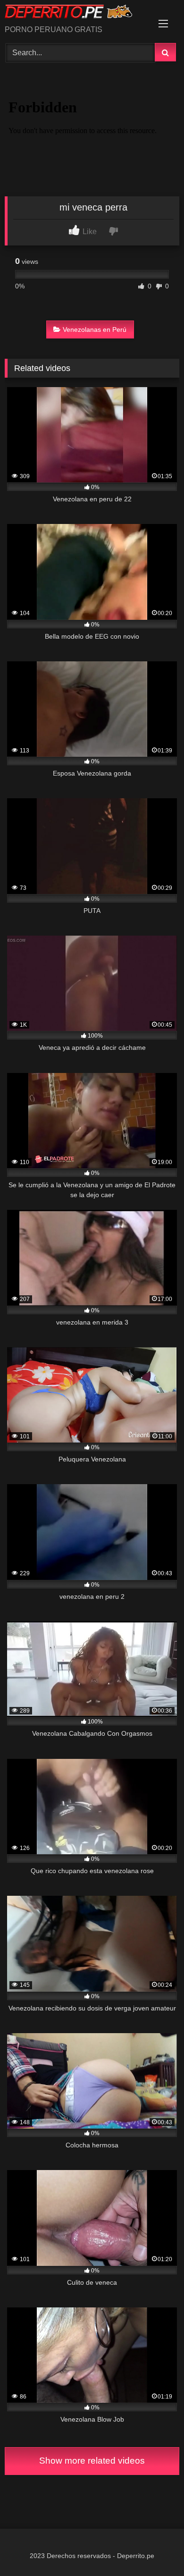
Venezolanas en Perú (95, 329)
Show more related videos (92, 2461)
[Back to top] (155, 2548)
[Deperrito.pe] (75, 13)
